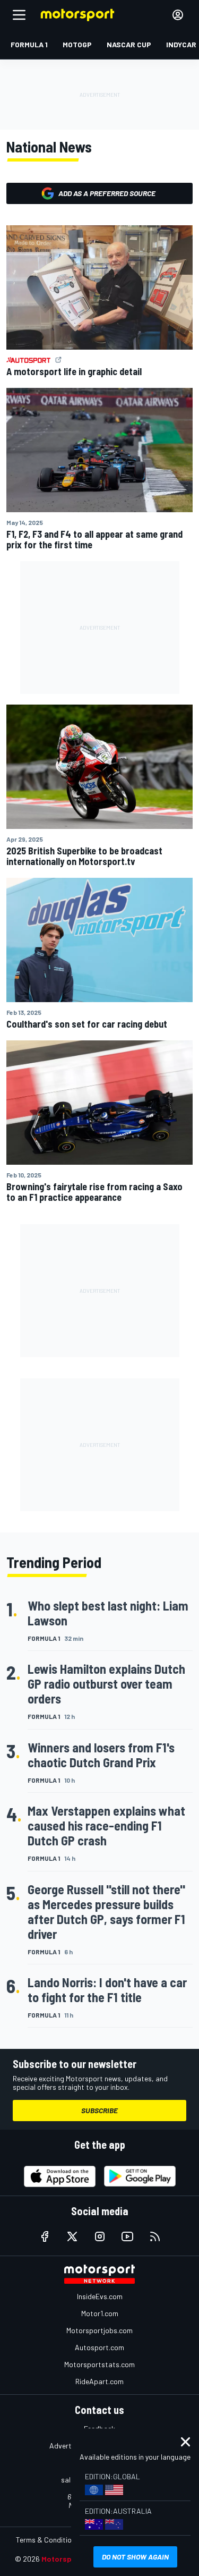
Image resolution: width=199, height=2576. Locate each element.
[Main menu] (19, 15)
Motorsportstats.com (99, 2364)
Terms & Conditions (47, 2540)
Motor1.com (100, 2313)
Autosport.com (99, 2347)
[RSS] (155, 2236)
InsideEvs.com (100, 2296)
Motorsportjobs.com (99, 2330)
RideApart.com (99, 2381)
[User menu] (178, 15)
